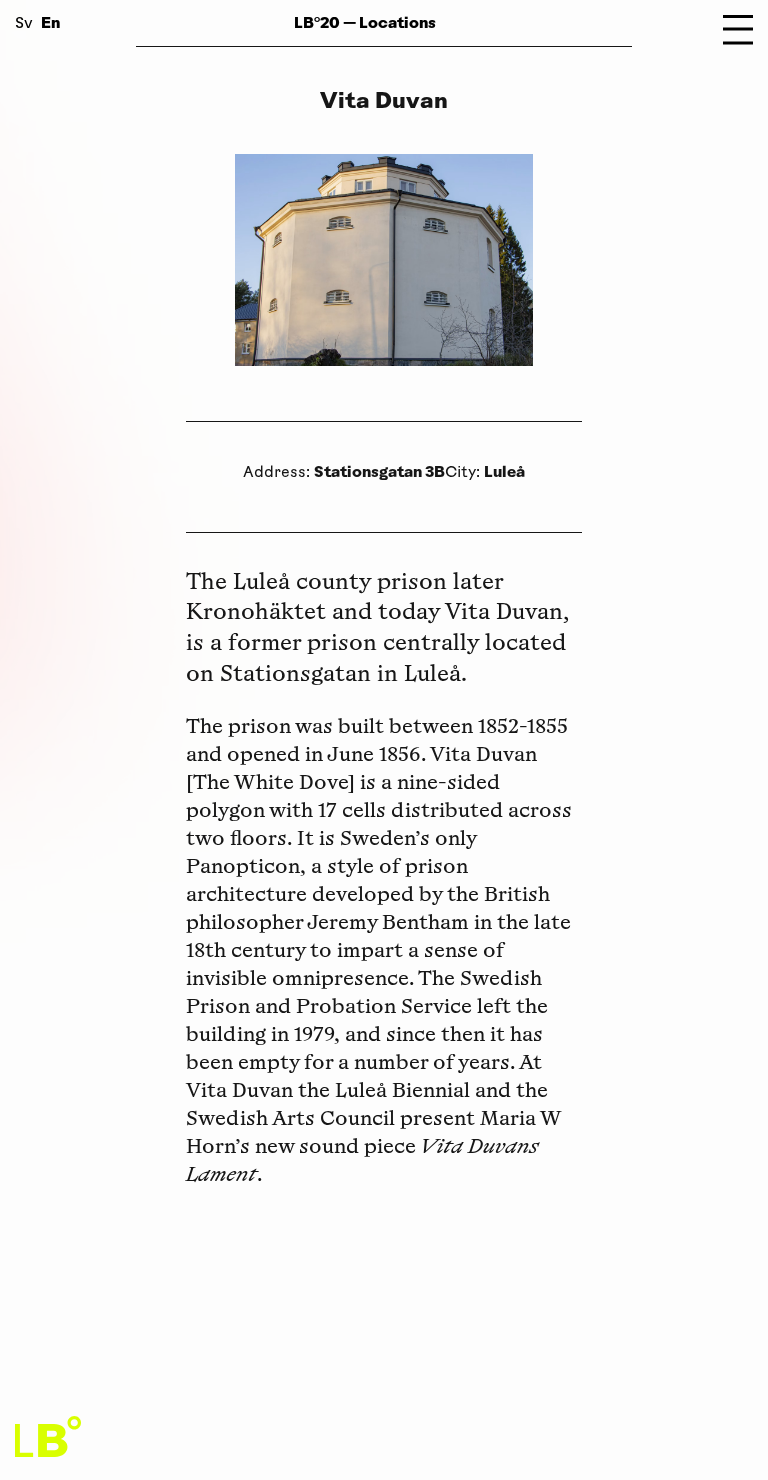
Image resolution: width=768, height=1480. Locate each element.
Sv (24, 24)
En (50, 22)
